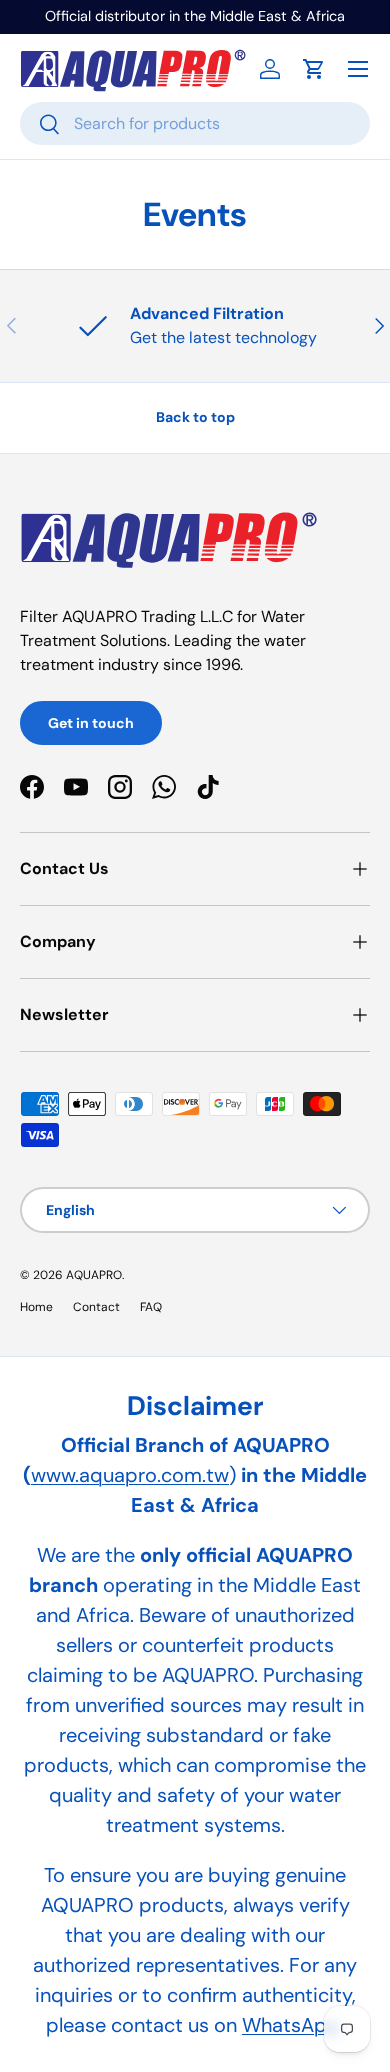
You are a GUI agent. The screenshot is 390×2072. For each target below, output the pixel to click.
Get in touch (91, 723)
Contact (96, 1307)
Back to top (195, 417)
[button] (314, 69)
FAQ (151, 1307)
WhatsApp (291, 2025)
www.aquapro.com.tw (130, 1475)
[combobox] (195, 123)
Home (36, 1307)
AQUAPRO (94, 1275)
